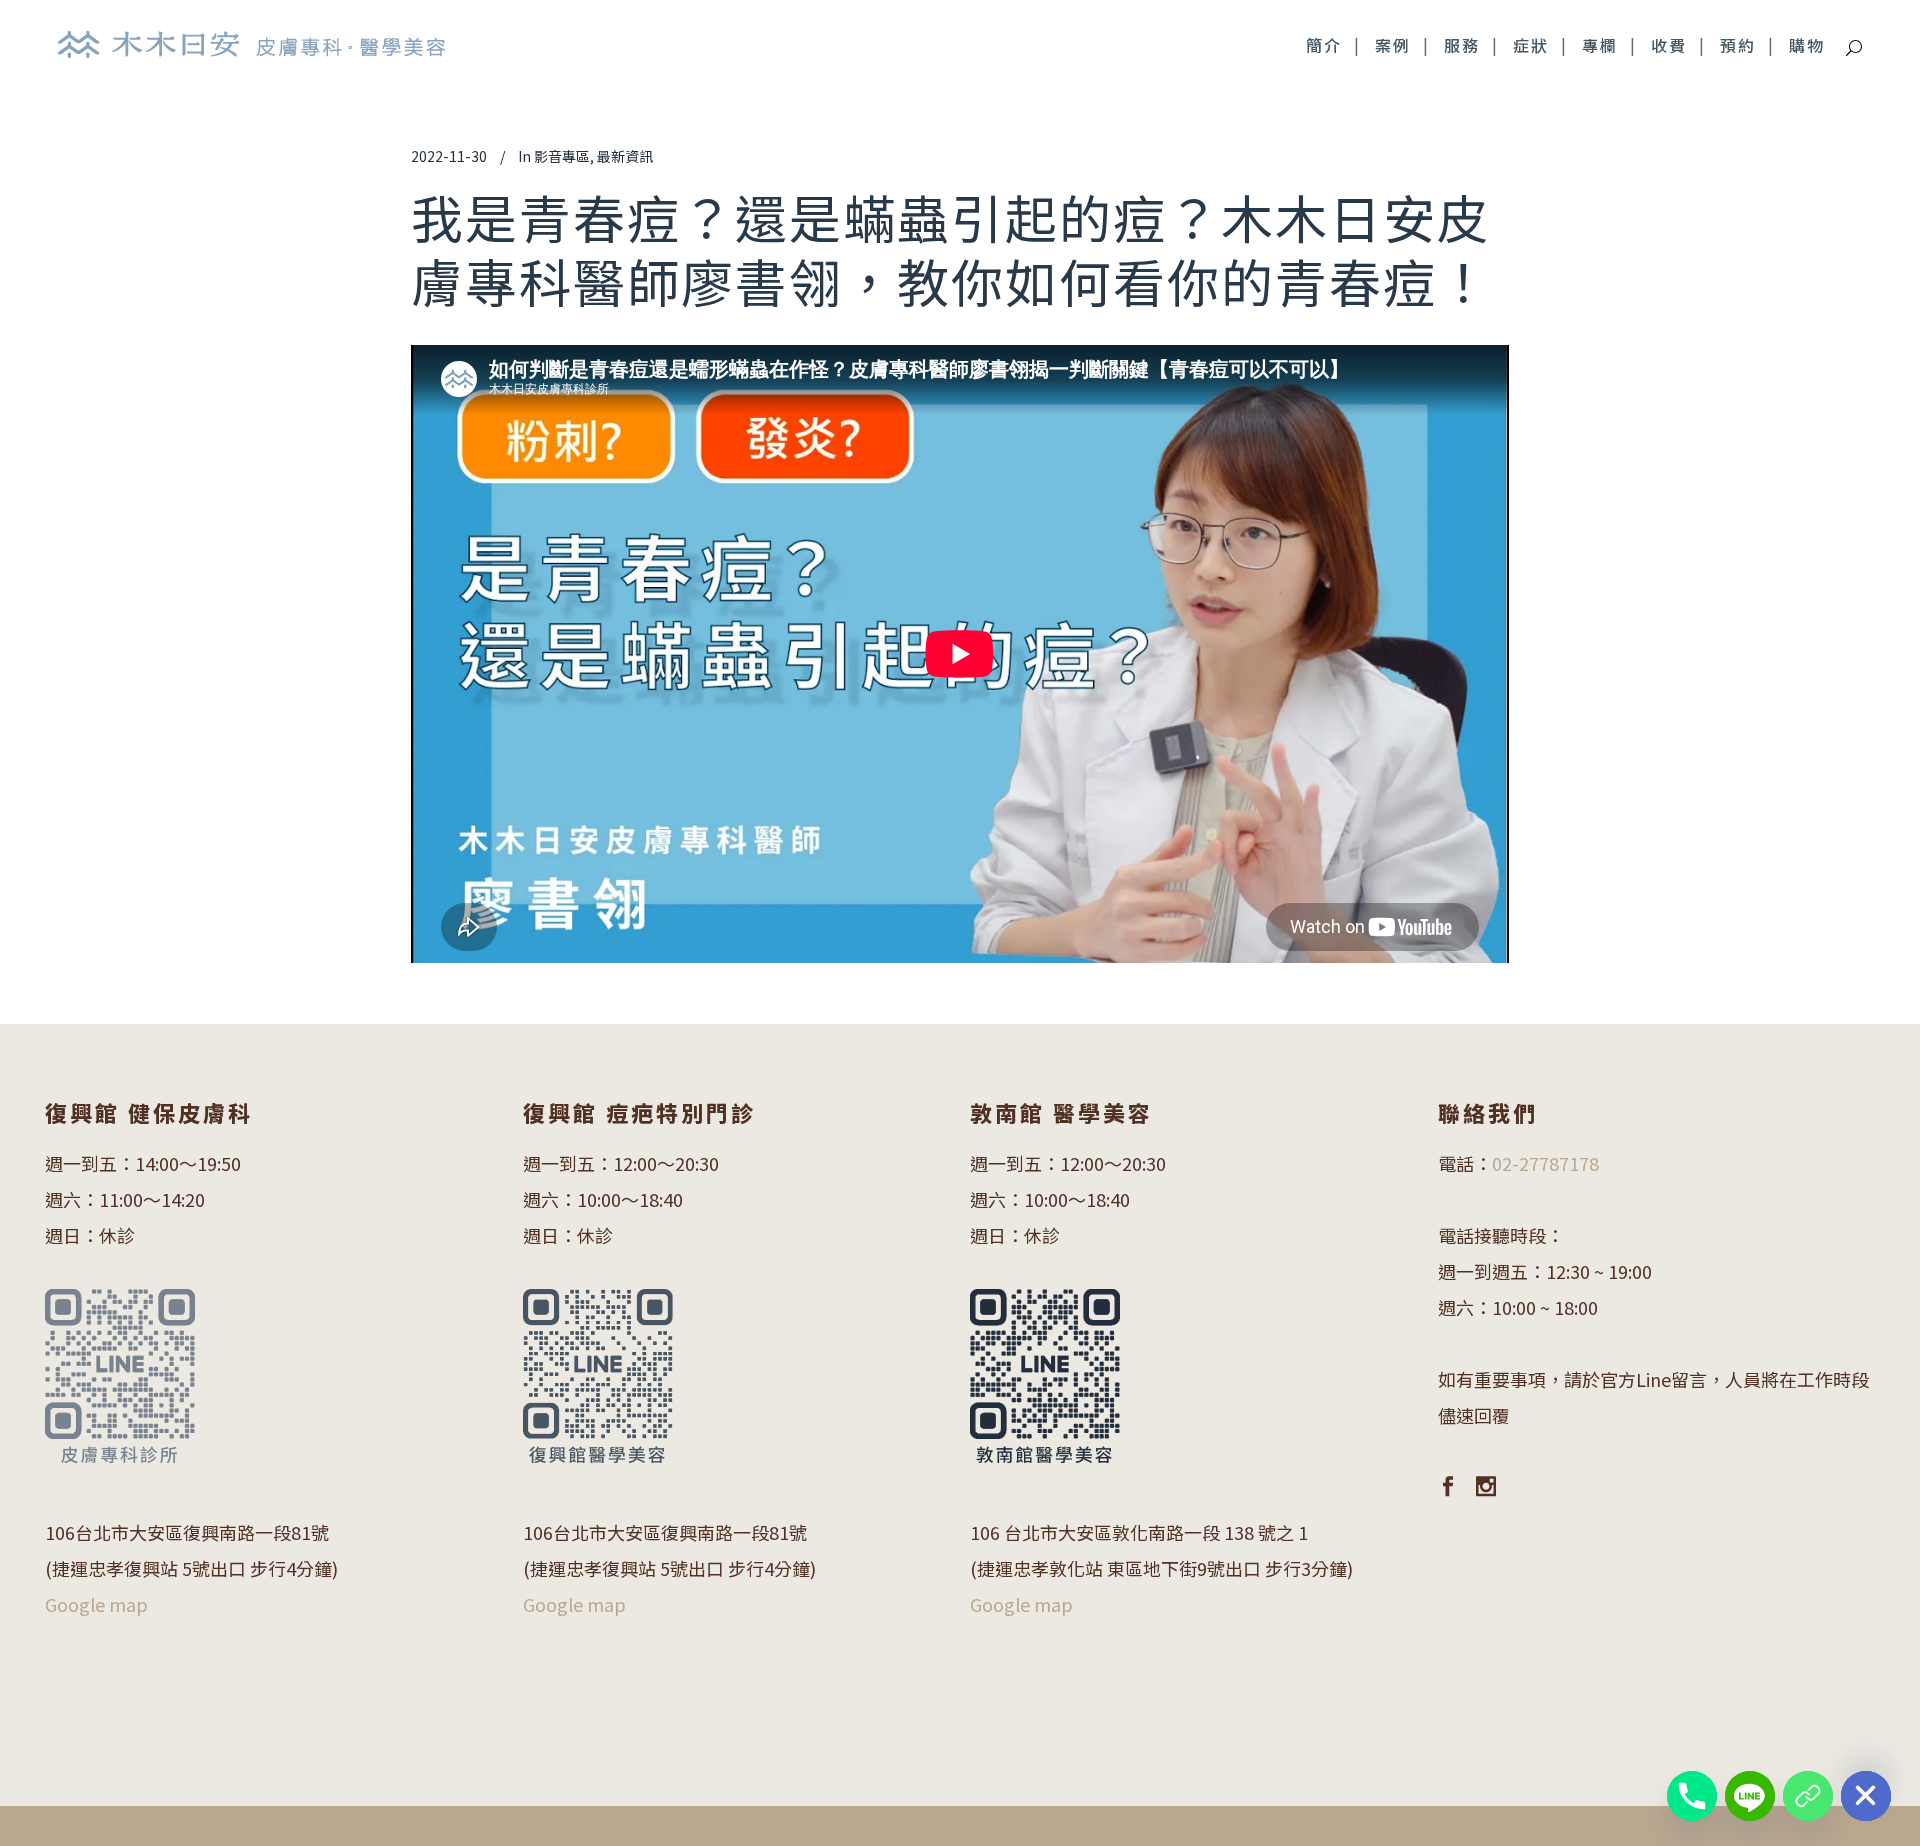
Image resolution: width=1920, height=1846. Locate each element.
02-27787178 (1545, 1163)
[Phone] (1692, 1796)
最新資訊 (625, 156)
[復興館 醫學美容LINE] (1808, 1796)
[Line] (1750, 1796)
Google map (96, 1604)
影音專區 (562, 156)
